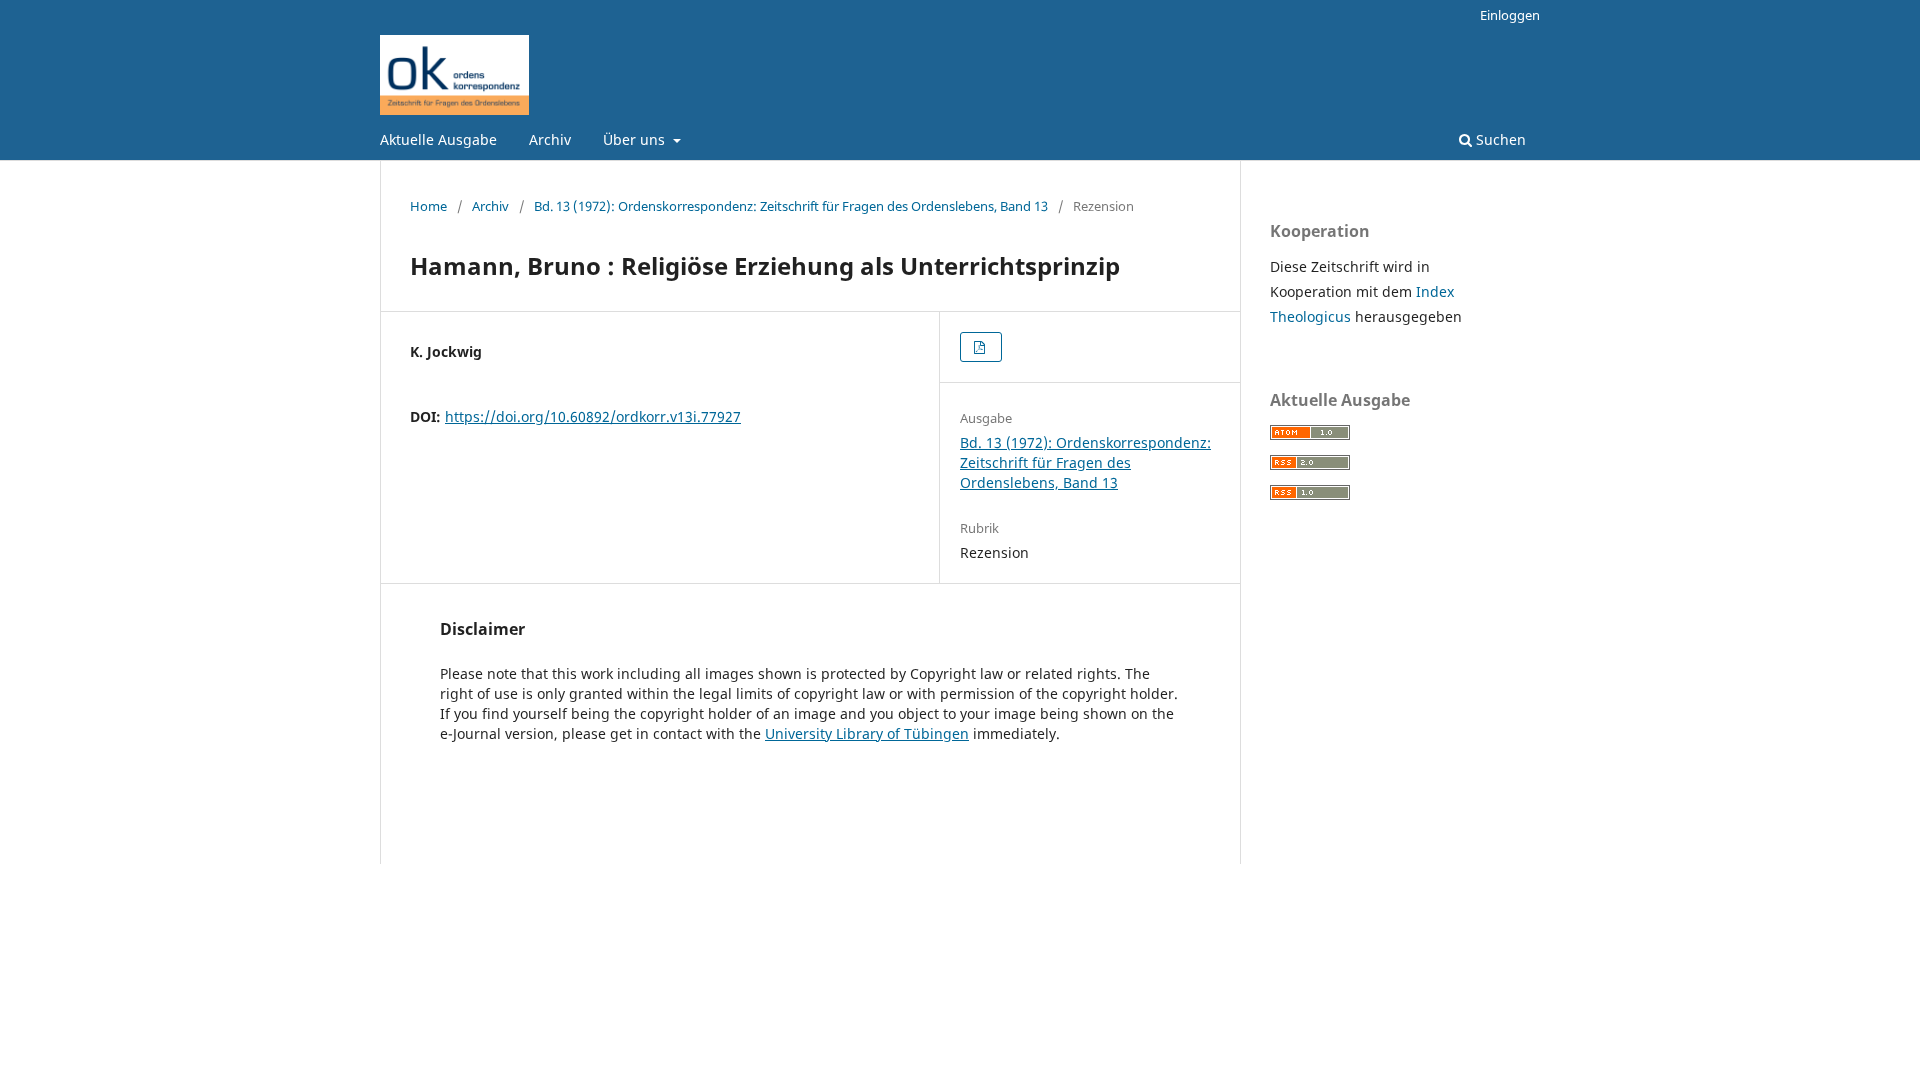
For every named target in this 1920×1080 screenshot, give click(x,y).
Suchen (1499, 139)
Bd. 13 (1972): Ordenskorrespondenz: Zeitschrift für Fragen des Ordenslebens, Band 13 (791, 206)
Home (428, 206)
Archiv (550, 139)
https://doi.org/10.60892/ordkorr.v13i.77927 (593, 416)
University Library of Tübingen (867, 733)
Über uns (636, 139)
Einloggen (1510, 15)
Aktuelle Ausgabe (438, 139)
